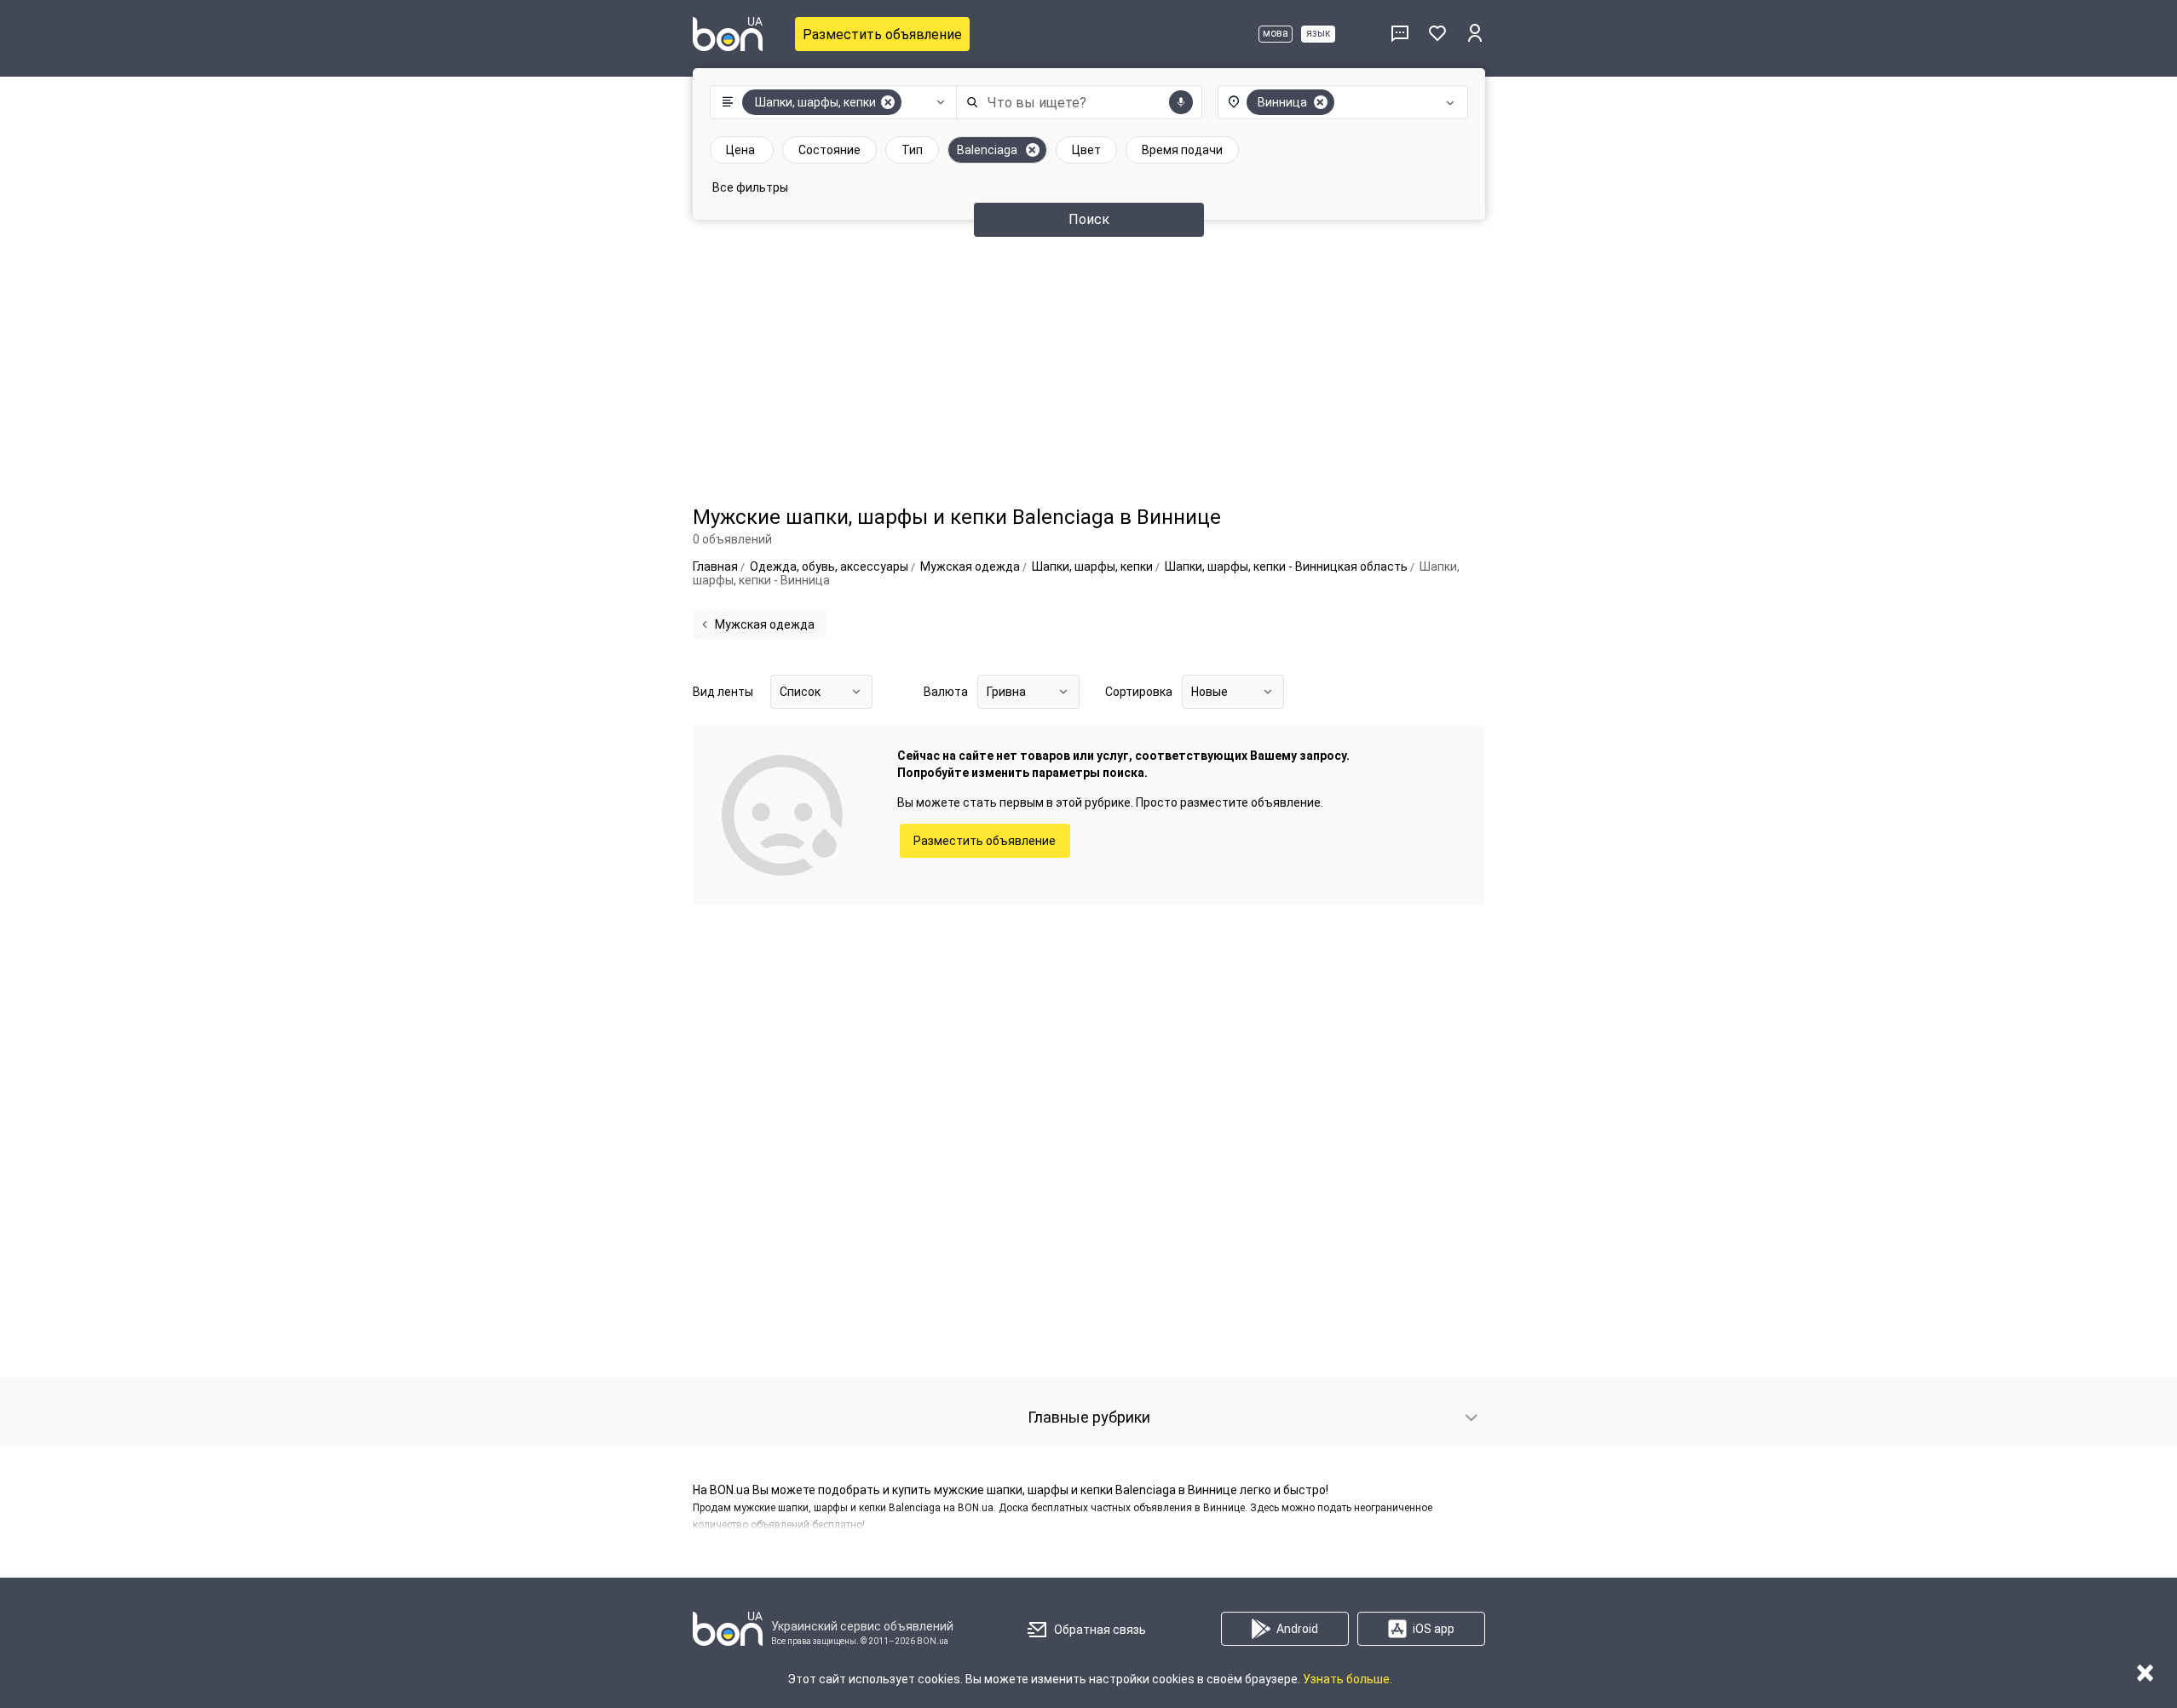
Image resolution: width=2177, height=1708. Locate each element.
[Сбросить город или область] (1321, 102)
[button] (829, 102)
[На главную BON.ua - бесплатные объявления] (728, 34)
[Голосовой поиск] (1181, 102)
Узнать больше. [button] (1348, 1679)
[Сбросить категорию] (888, 102)
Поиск (1089, 219)
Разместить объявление (882, 35)
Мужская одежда (765, 624)
